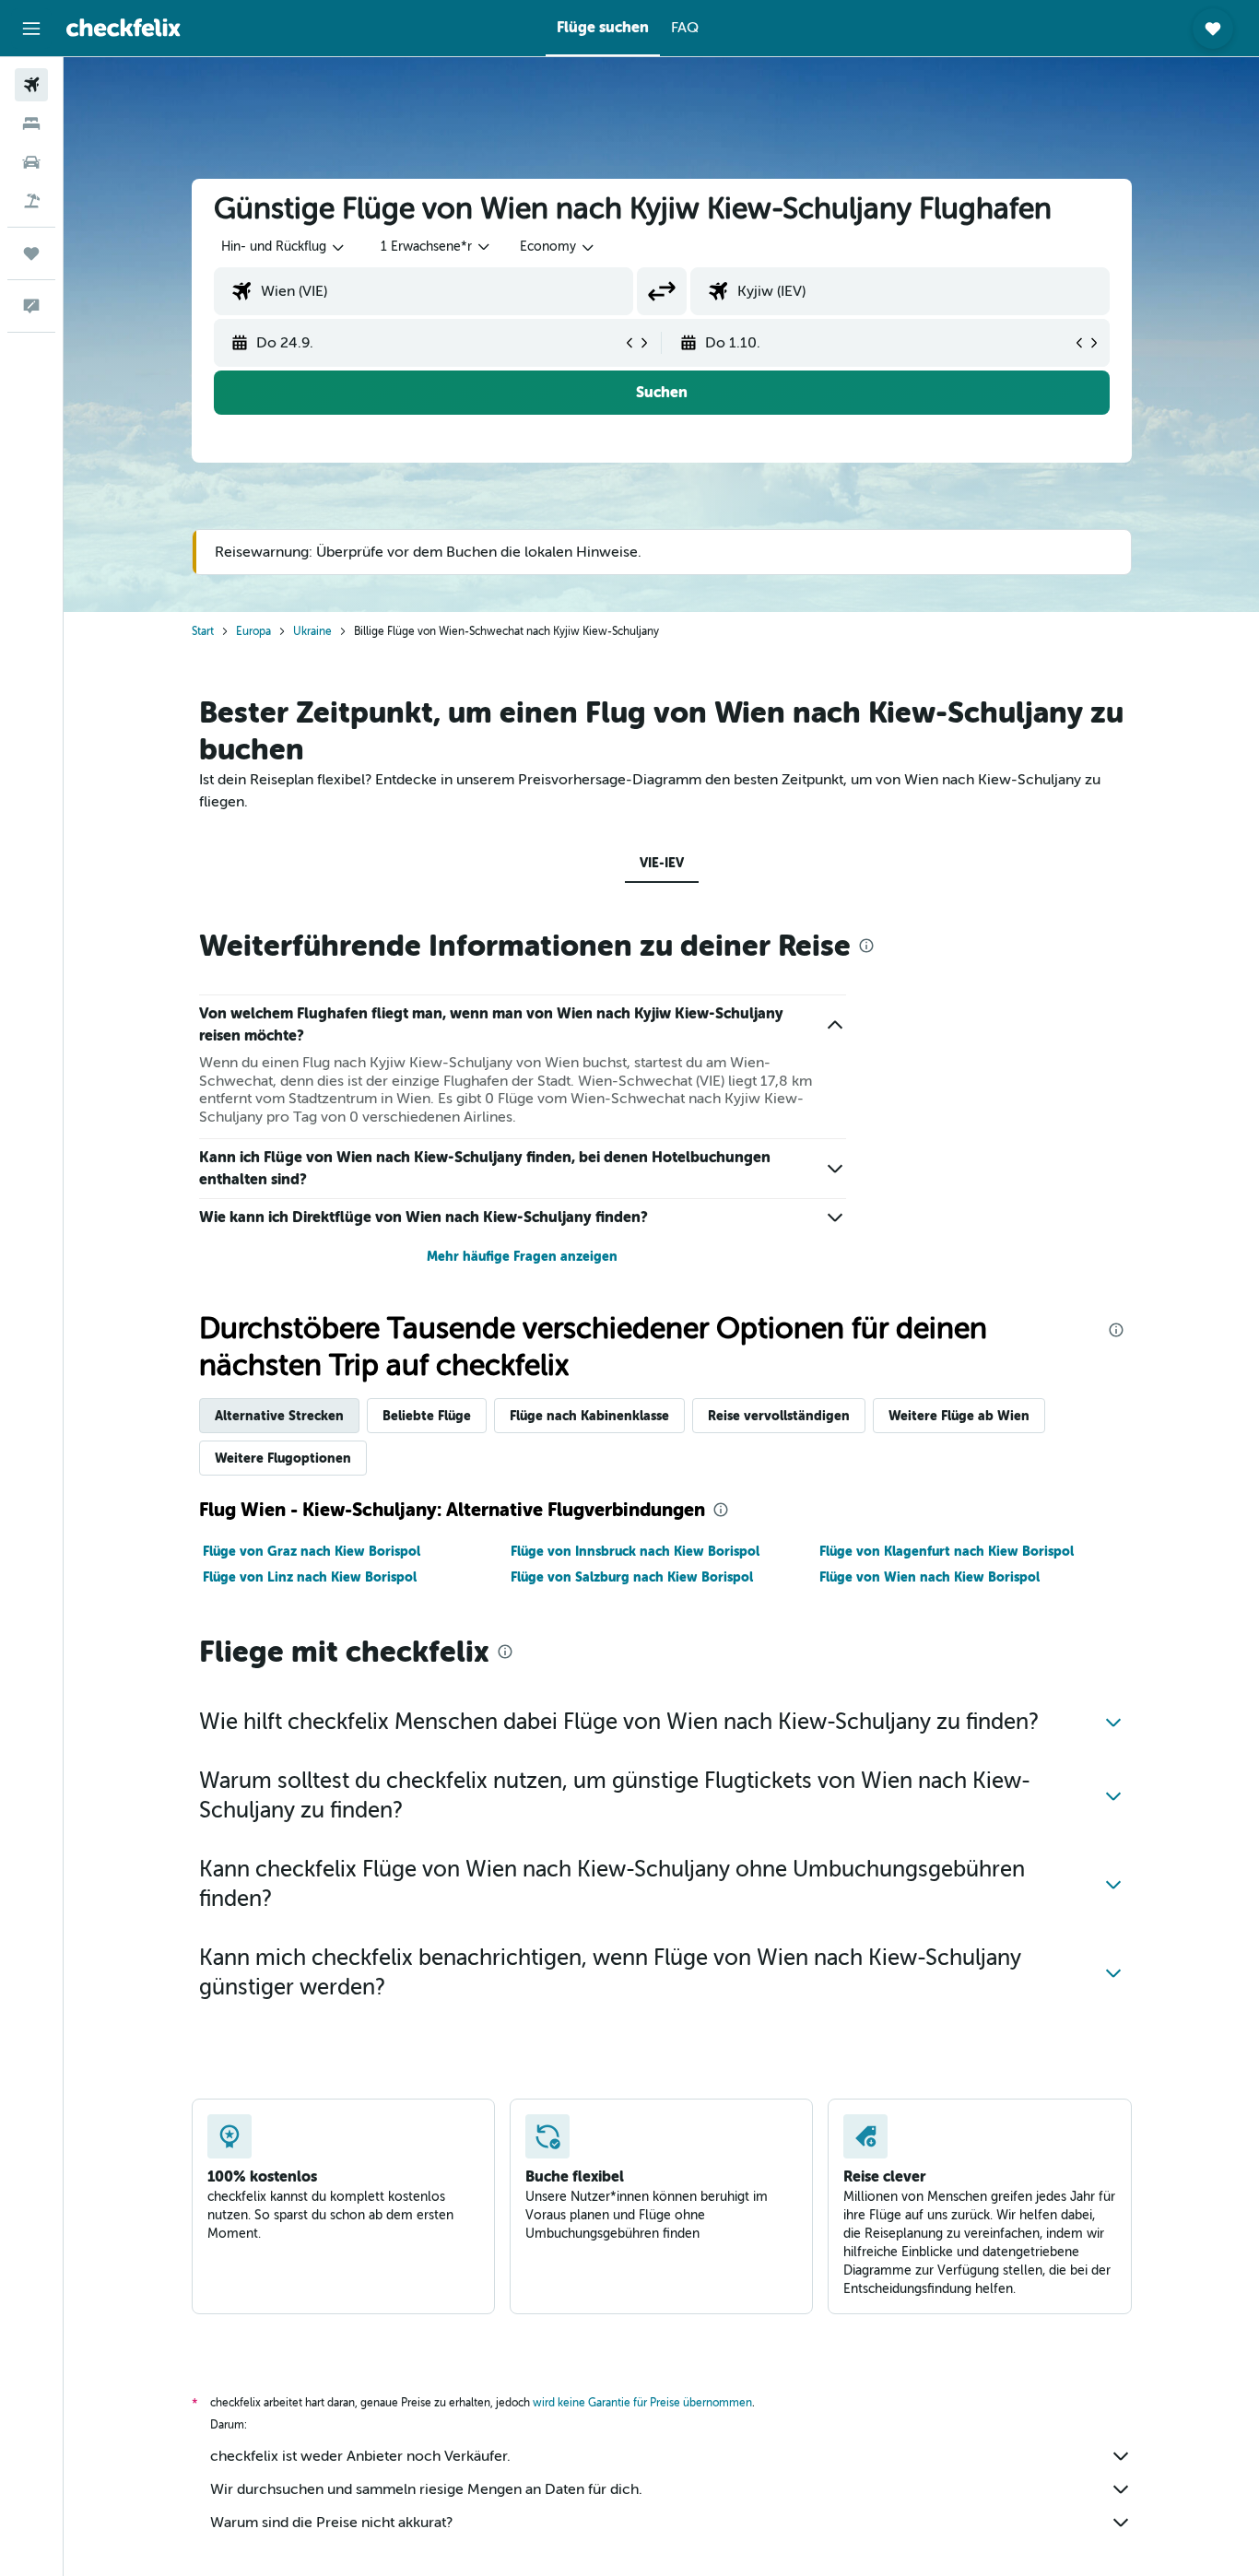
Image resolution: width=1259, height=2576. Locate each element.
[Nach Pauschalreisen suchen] (31, 201)
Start (203, 631)
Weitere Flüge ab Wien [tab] (959, 1416)
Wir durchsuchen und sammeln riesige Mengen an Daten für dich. (426, 2489)
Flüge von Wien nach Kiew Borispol (930, 1577)
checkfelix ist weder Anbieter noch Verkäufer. (360, 2456)
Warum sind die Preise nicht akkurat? (331, 2523)
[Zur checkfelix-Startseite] (124, 28)
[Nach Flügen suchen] (31, 85)
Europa (253, 631)
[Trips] (31, 253)
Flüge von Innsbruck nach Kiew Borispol (635, 1551)
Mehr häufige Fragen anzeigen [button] (522, 1256)
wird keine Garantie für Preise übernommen (642, 2403)
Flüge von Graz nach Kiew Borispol (312, 1551)
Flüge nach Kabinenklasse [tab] (589, 1416)
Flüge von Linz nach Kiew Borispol (310, 1577)
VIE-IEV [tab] (662, 863)
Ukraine (312, 631)
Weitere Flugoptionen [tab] (283, 1458)
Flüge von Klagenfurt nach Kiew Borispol (947, 1551)
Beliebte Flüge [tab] (427, 1416)
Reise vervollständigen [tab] (779, 1416)
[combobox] (284, 247)
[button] (31, 29)
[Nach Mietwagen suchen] (31, 162)
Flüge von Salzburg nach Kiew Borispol (632, 1577)
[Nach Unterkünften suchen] (31, 124)
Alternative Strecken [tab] (279, 1416)
